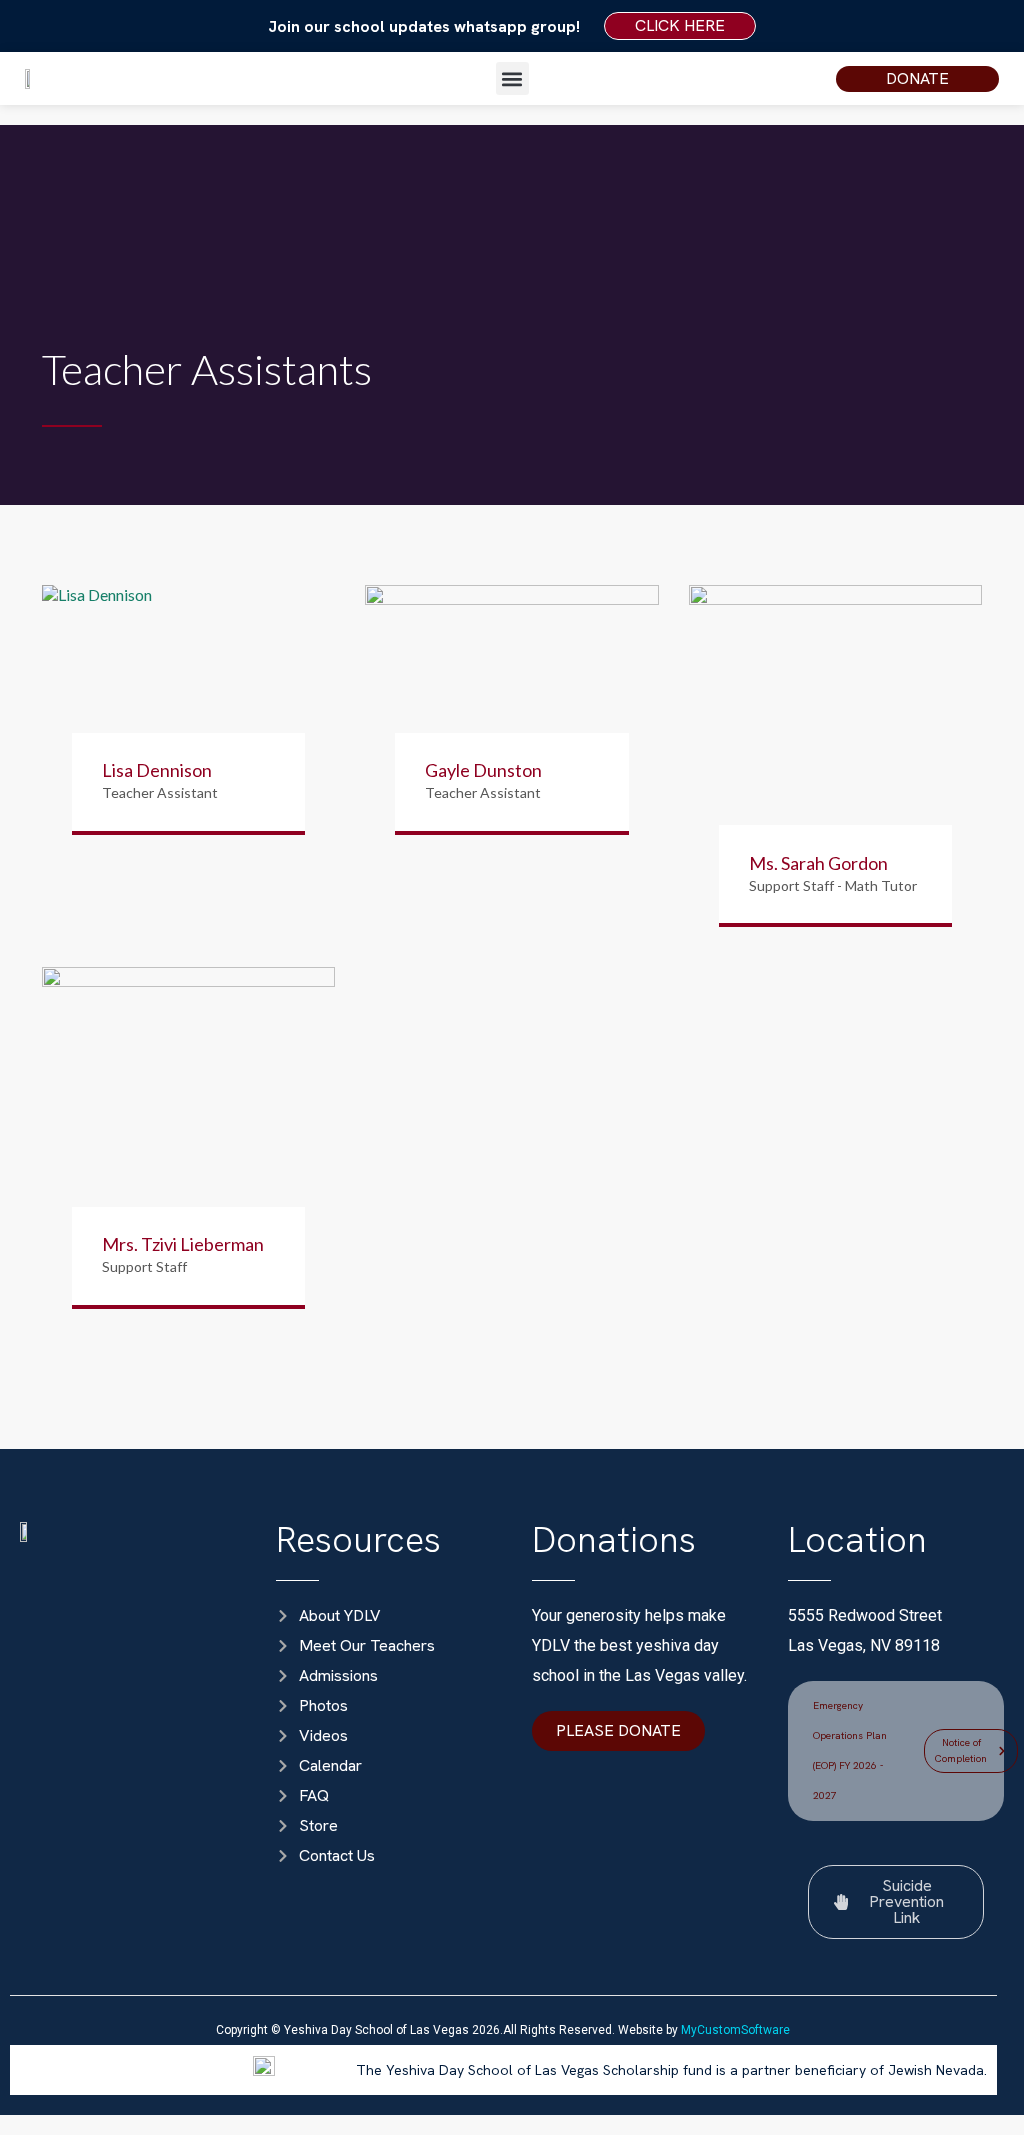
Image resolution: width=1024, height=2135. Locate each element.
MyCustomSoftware (735, 2030)
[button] (512, 78)
